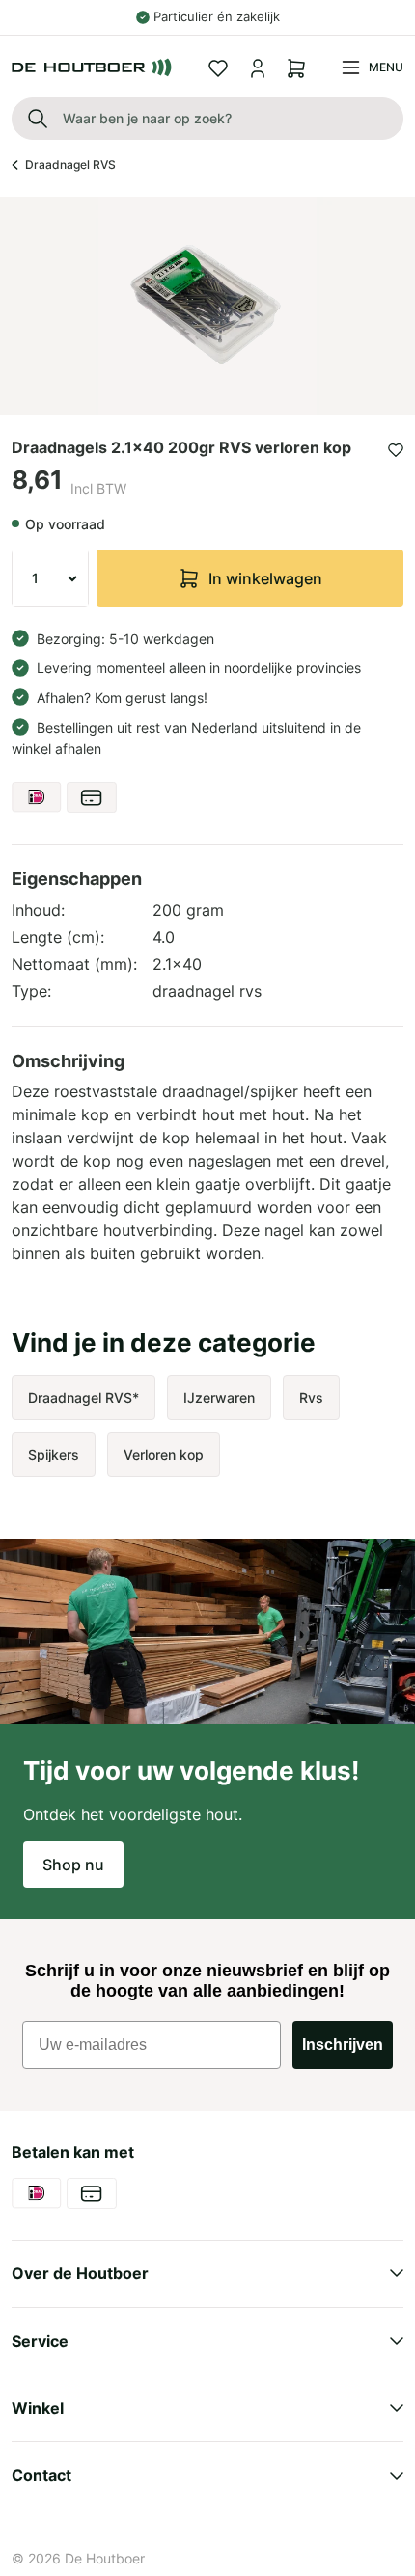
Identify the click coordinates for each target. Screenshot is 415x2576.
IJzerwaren (219, 1397)
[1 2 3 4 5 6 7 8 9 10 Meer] (50, 578)
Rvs (311, 1397)
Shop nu (73, 1865)
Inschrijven (343, 2044)
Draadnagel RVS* (83, 1397)
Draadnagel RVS (70, 164)
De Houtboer (105, 2558)
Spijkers (54, 1454)
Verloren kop (164, 1454)
